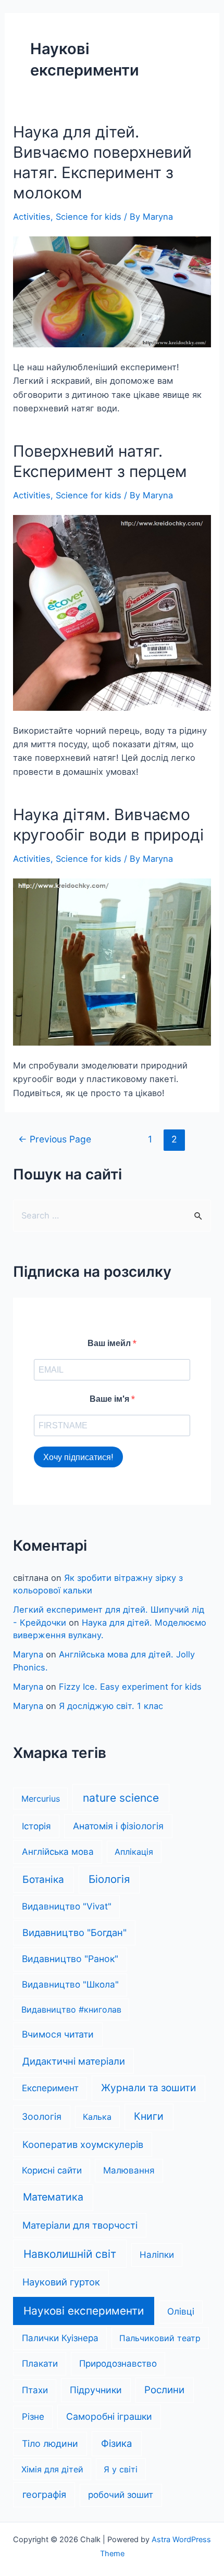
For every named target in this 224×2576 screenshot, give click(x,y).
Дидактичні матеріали (74, 2061)
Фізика (117, 2443)
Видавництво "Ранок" (70, 1959)
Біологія (109, 1879)
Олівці (181, 2311)
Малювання (129, 2170)
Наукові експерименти (84, 2311)
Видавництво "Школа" (70, 1984)
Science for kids (89, 217)
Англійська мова (58, 1852)
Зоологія (42, 2116)
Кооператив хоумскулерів (83, 2144)
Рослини (164, 2390)
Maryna (28, 1654)
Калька (97, 2117)
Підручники (96, 2390)
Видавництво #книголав (71, 2009)
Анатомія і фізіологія (118, 1826)
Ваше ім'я (110, 1399)
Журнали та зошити (148, 2088)
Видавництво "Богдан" (74, 1932)
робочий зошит (121, 2495)
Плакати (40, 2364)
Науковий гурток (61, 2282)
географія (44, 2494)
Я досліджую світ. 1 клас (111, 1706)
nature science (121, 1798)
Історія (36, 1826)
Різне (33, 2417)
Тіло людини (50, 2443)
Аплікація (134, 1852)
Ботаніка (43, 1880)
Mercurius (41, 1799)
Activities (32, 217)
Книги (149, 2116)
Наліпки (157, 2255)
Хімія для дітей (52, 2469)
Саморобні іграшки (109, 2416)
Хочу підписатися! (78, 1457)
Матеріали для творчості (80, 2225)
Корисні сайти (52, 2170)
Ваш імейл (110, 1343)
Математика (53, 2197)
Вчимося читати (58, 2034)
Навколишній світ (70, 2254)
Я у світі (121, 2469)
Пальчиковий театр (160, 2338)
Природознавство (118, 2364)
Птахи (35, 2390)
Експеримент (50, 2088)
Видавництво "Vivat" (67, 1906)
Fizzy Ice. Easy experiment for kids (130, 1687)
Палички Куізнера (60, 2338)
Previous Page (55, 1139)
